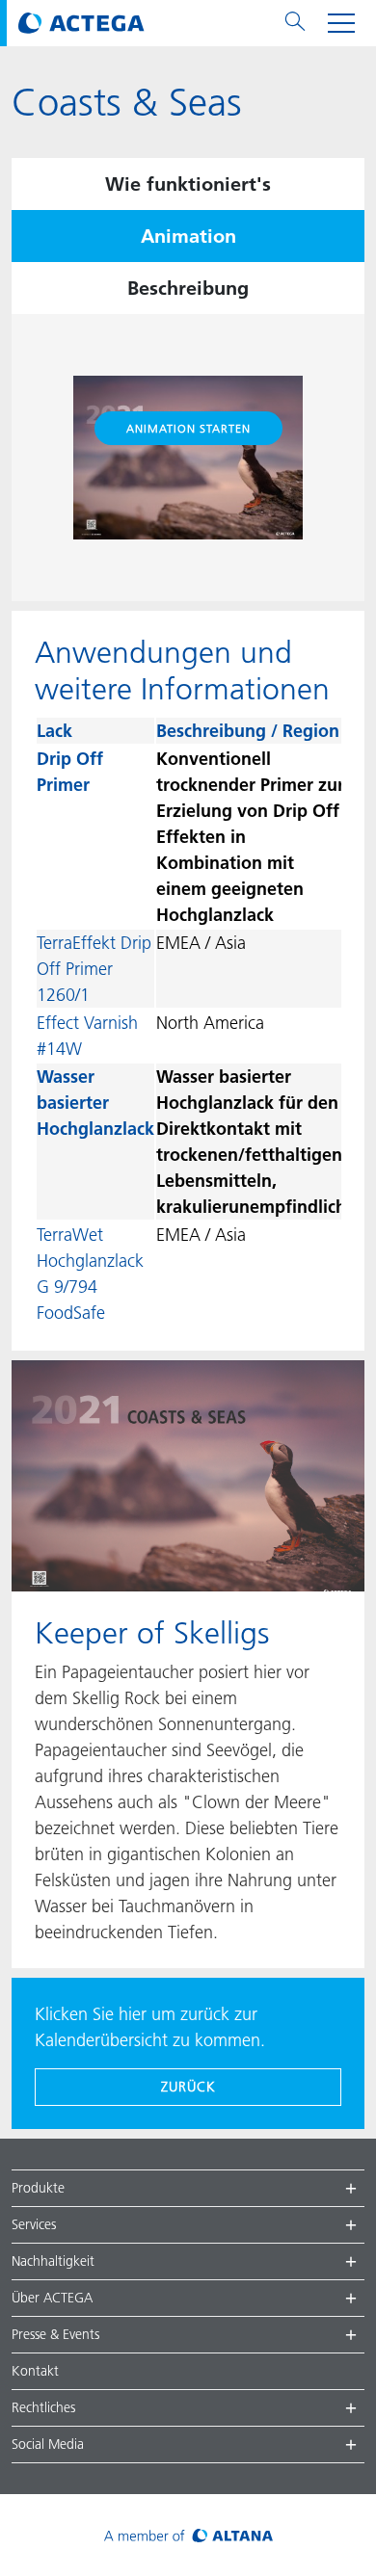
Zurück (188, 2087)
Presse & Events (55, 2334)
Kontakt (35, 2371)
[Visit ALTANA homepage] (188, 2535)
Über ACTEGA (52, 2298)
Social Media (48, 2444)
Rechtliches (43, 2407)
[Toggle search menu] (295, 23)
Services (34, 2224)
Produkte (38, 2188)
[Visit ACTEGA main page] (81, 23)
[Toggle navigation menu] (341, 23)
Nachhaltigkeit (53, 2261)
